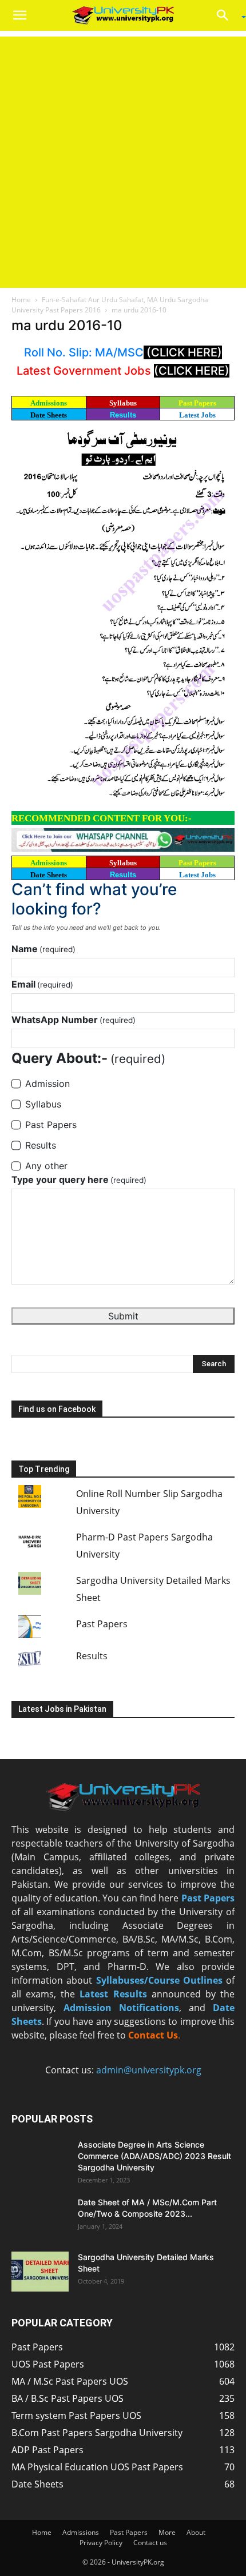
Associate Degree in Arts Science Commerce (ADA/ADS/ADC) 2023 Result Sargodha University (154, 2156)
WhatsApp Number (74, 1020)
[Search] (227, 15)
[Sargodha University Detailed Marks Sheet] (40, 2272)
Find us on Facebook (57, 1409)
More (167, 2532)
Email (42, 984)
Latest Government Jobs (85, 371)
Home (21, 300)
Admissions (81, 2532)
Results (123, 415)
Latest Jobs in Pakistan (62, 1709)
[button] (19, 15)
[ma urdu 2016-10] (123, 617)
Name (43, 949)
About (196, 2532)
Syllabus (123, 403)
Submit (123, 1316)
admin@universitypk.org (149, 2070)
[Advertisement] (123, 159)
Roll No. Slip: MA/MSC (84, 352)
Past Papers (102, 1624)
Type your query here (79, 1179)
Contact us (150, 2543)
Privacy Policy (101, 2543)
